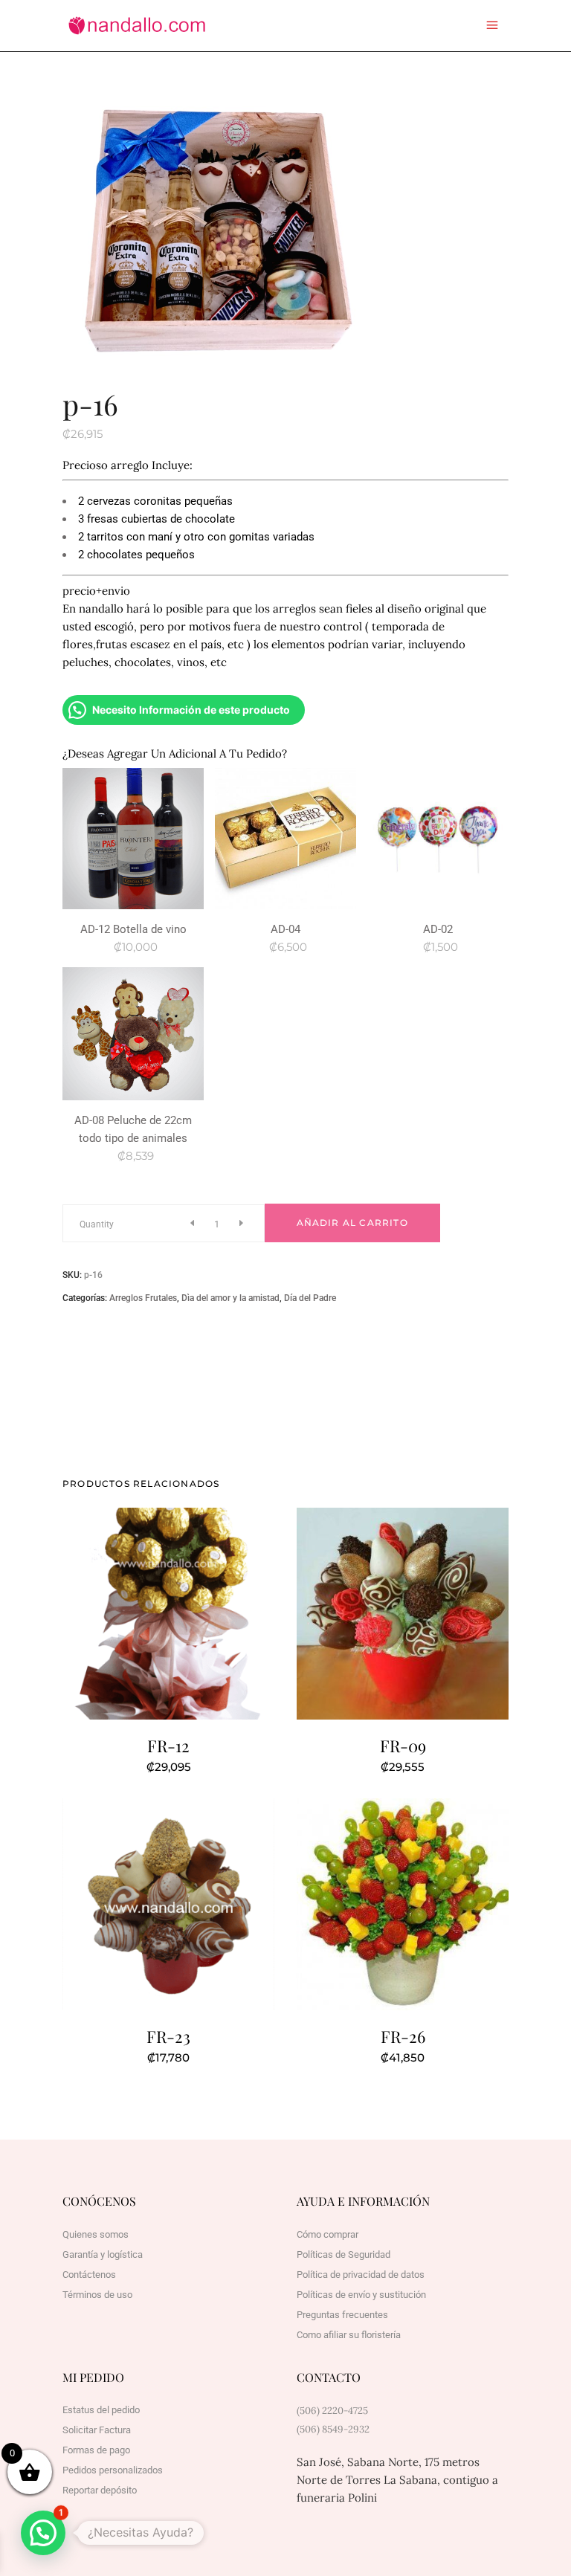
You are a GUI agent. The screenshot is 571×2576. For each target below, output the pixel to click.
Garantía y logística (103, 2254)
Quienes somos (96, 2234)
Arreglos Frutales (143, 1298)
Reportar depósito (100, 2490)
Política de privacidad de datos (361, 2275)
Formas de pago (96, 2450)
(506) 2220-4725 (332, 2411)
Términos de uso (97, 2295)
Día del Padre (310, 1298)
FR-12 (168, 1746)
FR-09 (403, 1746)
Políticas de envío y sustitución (361, 2295)
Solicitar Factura (97, 2430)
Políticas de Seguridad (343, 2254)
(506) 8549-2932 (333, 2429)
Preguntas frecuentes (342, 2315)
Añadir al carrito (352, 1223)
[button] (43, 2533)
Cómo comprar (328, 2234)
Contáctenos (89, 2275)
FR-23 (168, 2036)
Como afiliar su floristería (349, 2335)
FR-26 (403, 2036)
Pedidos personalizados (113, 2470)
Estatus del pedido (101, 2410)
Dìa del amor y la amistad (230, 1298)
